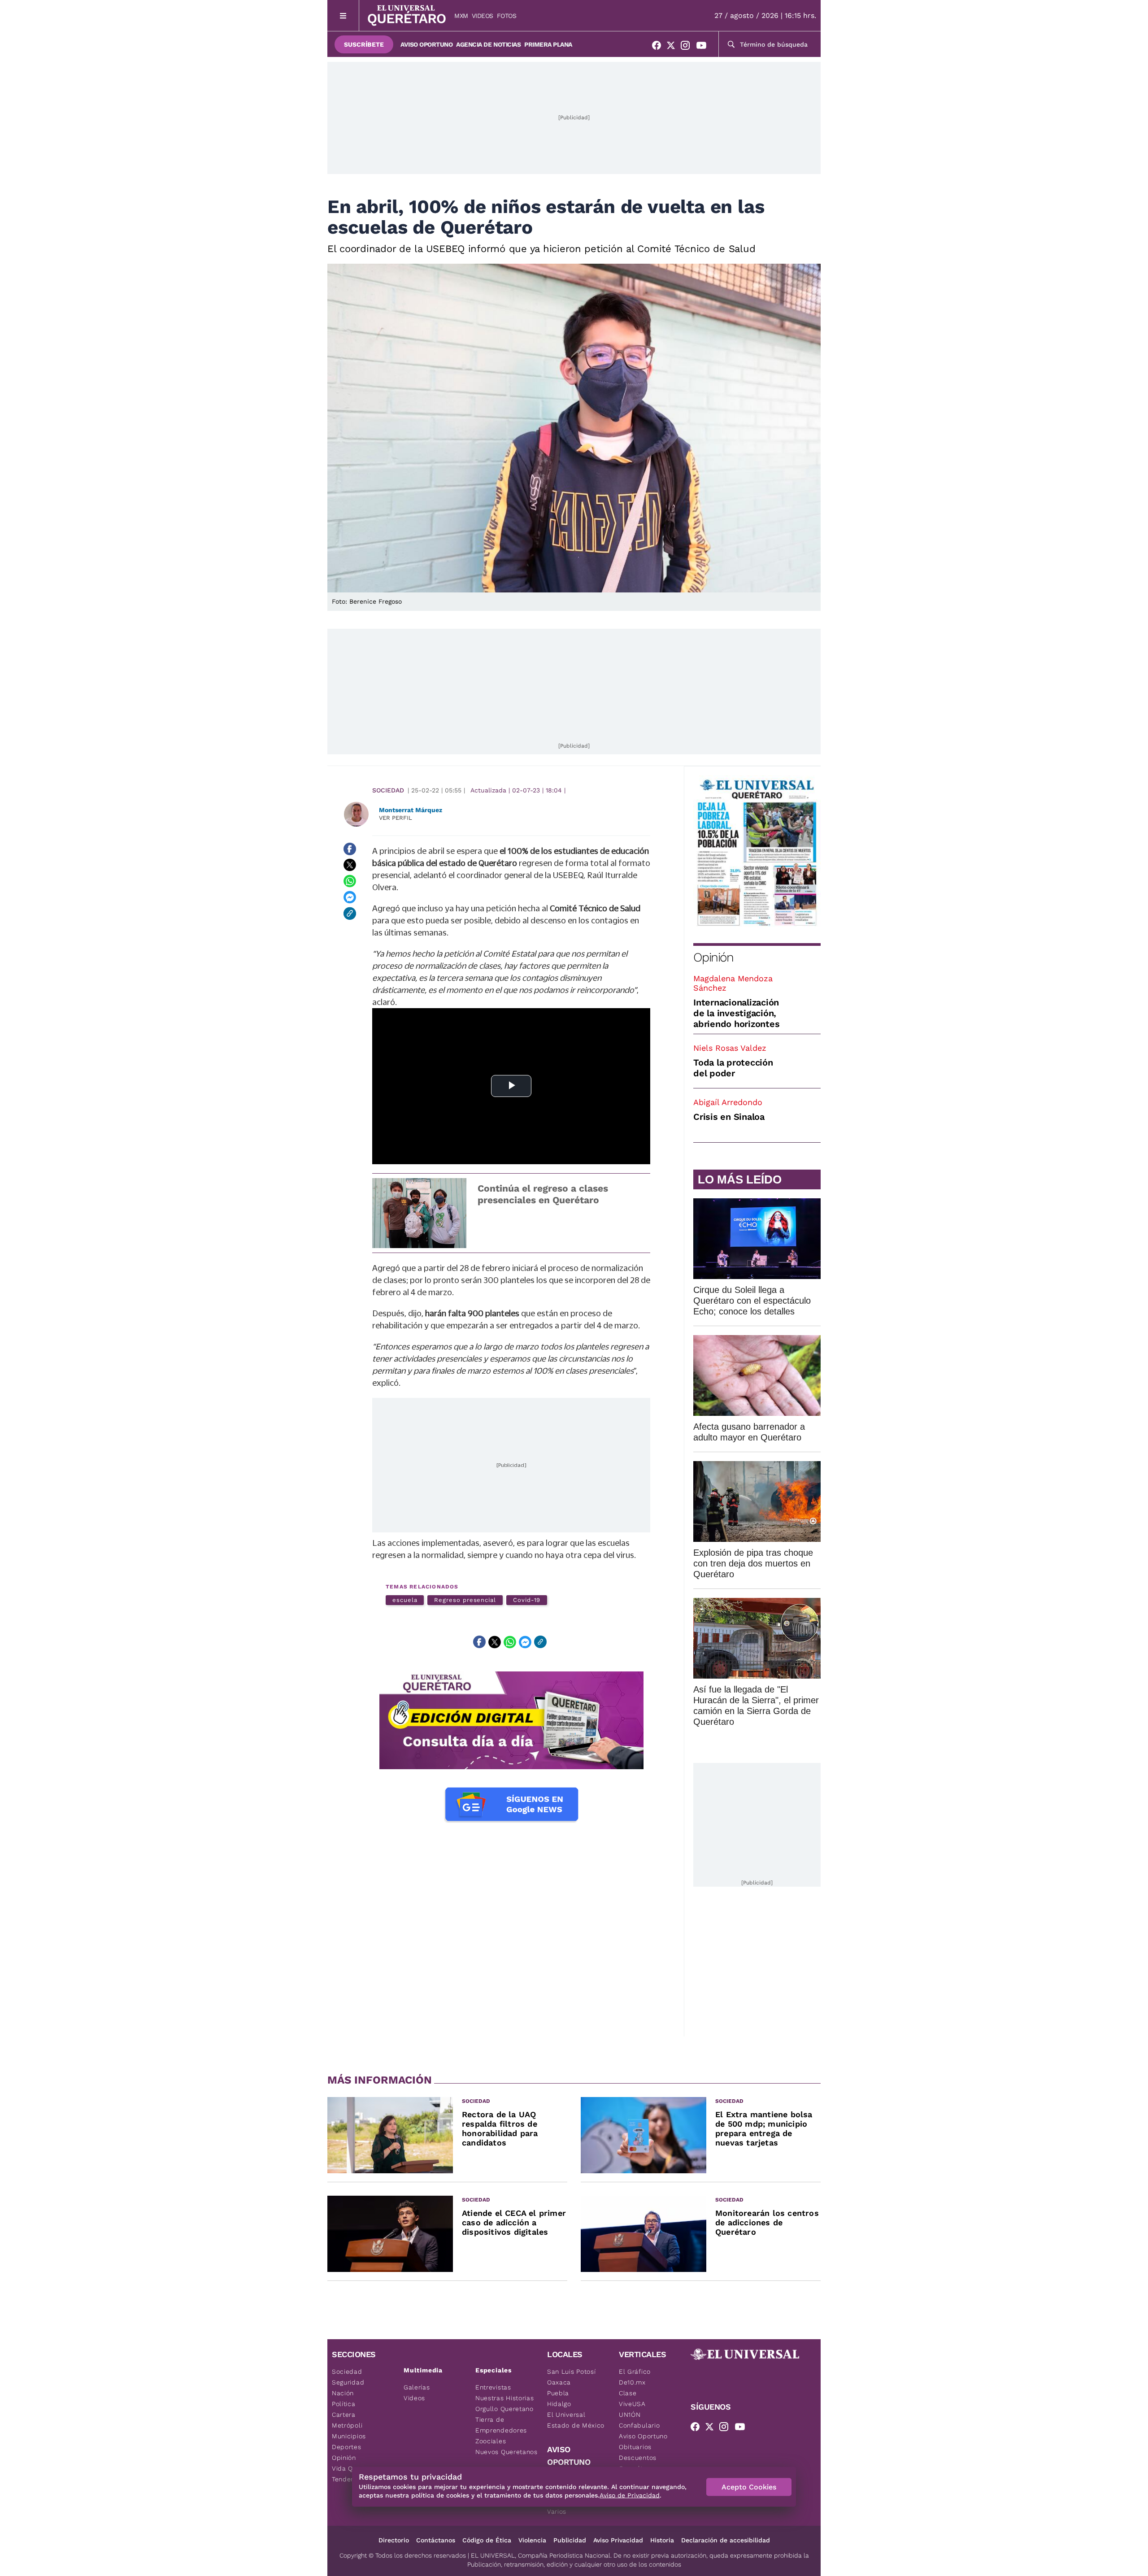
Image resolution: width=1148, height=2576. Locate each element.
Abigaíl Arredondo (728, 1102)
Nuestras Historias (505, 2398)
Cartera (344, 2415)
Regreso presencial (465, 1600)
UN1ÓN (630, 2415)
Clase (628, 2393)
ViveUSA (632, 2404)
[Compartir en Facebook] (350, 849)
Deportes (347, 2447)
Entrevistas (493, 2387)
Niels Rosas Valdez (730, 1048)
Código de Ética (487, 2540)
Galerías (417, 2387)
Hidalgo (559, 2404)
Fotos (507, 16)
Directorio (394, 2540)
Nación (343, 2393)
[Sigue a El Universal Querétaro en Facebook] (659, 47)
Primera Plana (548, 44)
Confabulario (639, 2425)
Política (344, 2404)
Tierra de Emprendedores (501, 2425)
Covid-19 (527, 1600)
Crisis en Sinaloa (729, 1117)
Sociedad (388, 790)
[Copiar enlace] (350, 914)
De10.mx (632, 2382)
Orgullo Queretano (504, 2409)
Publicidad (570, 2540)
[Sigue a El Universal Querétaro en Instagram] (688, 47)
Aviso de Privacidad (630, 2495)
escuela (405, 1600)
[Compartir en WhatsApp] (350, 881)
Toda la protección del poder (733, 1068)
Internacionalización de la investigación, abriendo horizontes (736, 1013)
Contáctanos (436, 2540)
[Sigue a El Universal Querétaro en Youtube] (704, 47)
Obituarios (635, 2447)
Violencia (532, 2540)
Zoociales (491, 2441)
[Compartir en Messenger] (350, 897)
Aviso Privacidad (618, 2540)
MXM (461, 16)
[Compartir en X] (350, 865)
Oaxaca (559, 2382)
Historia (662, 2540)
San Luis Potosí (572, 2371)
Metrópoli (347, 2425)
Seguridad (348, 2382)
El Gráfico (635, 2371)
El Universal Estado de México (576, 2420)
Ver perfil (396, 818)
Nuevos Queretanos (507, 2452)
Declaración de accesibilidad (726, 2540)
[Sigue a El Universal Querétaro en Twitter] (674, 47)
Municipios (349, 2436)
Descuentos (638, 2458)
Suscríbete (364, 44)
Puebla (558, 2393)
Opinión (713, 957)
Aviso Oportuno (426, 44)
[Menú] (343, 15)
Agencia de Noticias (488, 44)
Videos (483, 16)
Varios (557, 2511)
